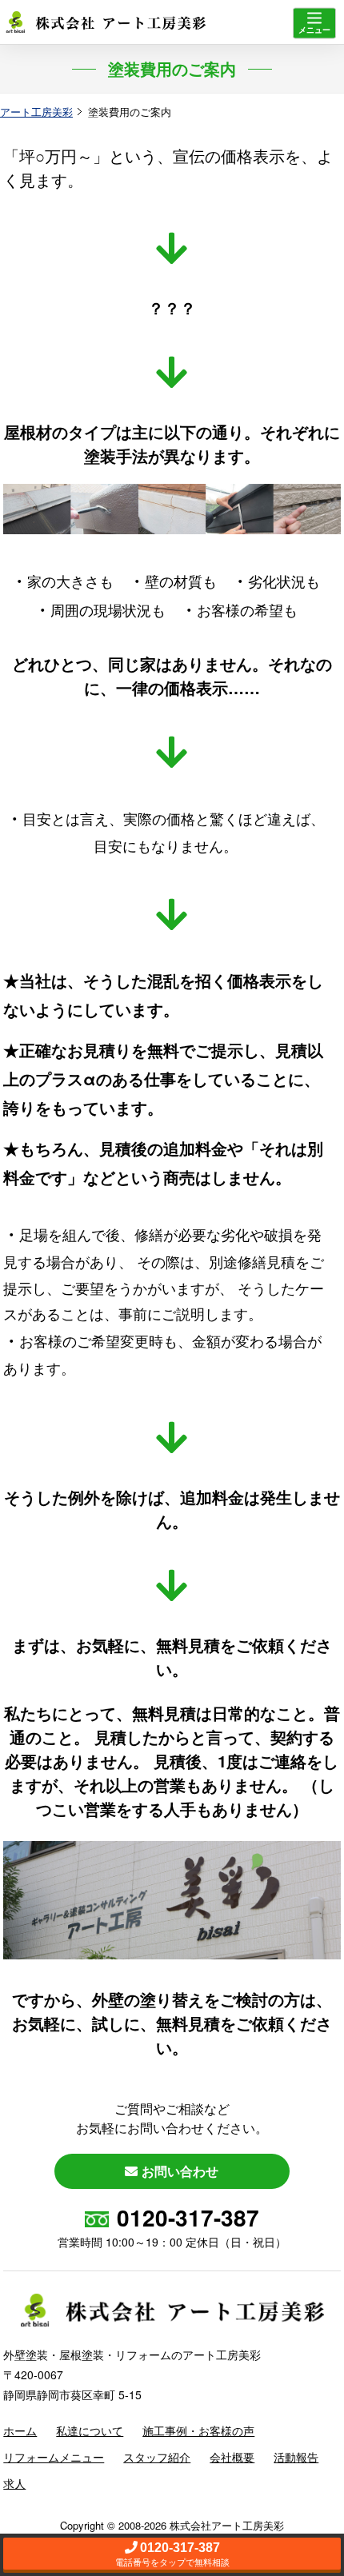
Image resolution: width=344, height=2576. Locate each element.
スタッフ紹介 (157, 2457)
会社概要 (232, 2457)
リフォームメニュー (54, 2457)
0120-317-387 (188, 2217)
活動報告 (296, 2457)
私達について (90, 2430)
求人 (14, 2483)
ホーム (20, 2430)
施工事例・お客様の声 (198, 2430)
